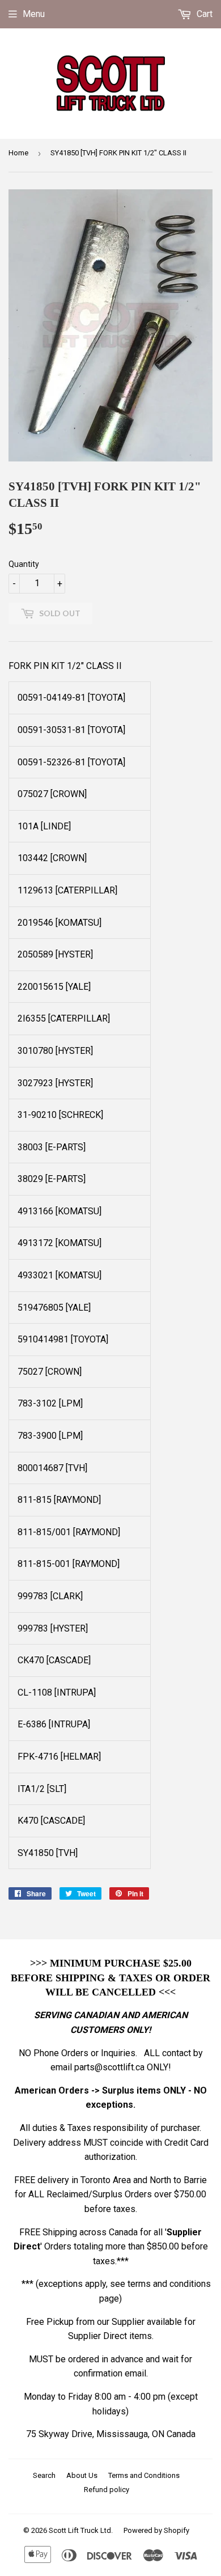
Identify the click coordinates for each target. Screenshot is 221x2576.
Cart (203, 14)
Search (44, 2475)
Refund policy (107, 2490)
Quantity (24, 564)
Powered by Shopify (156, 2530)
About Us (82, 2475)
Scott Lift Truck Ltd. (81, 2530)
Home (18, 153)
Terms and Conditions (144, 2475)
